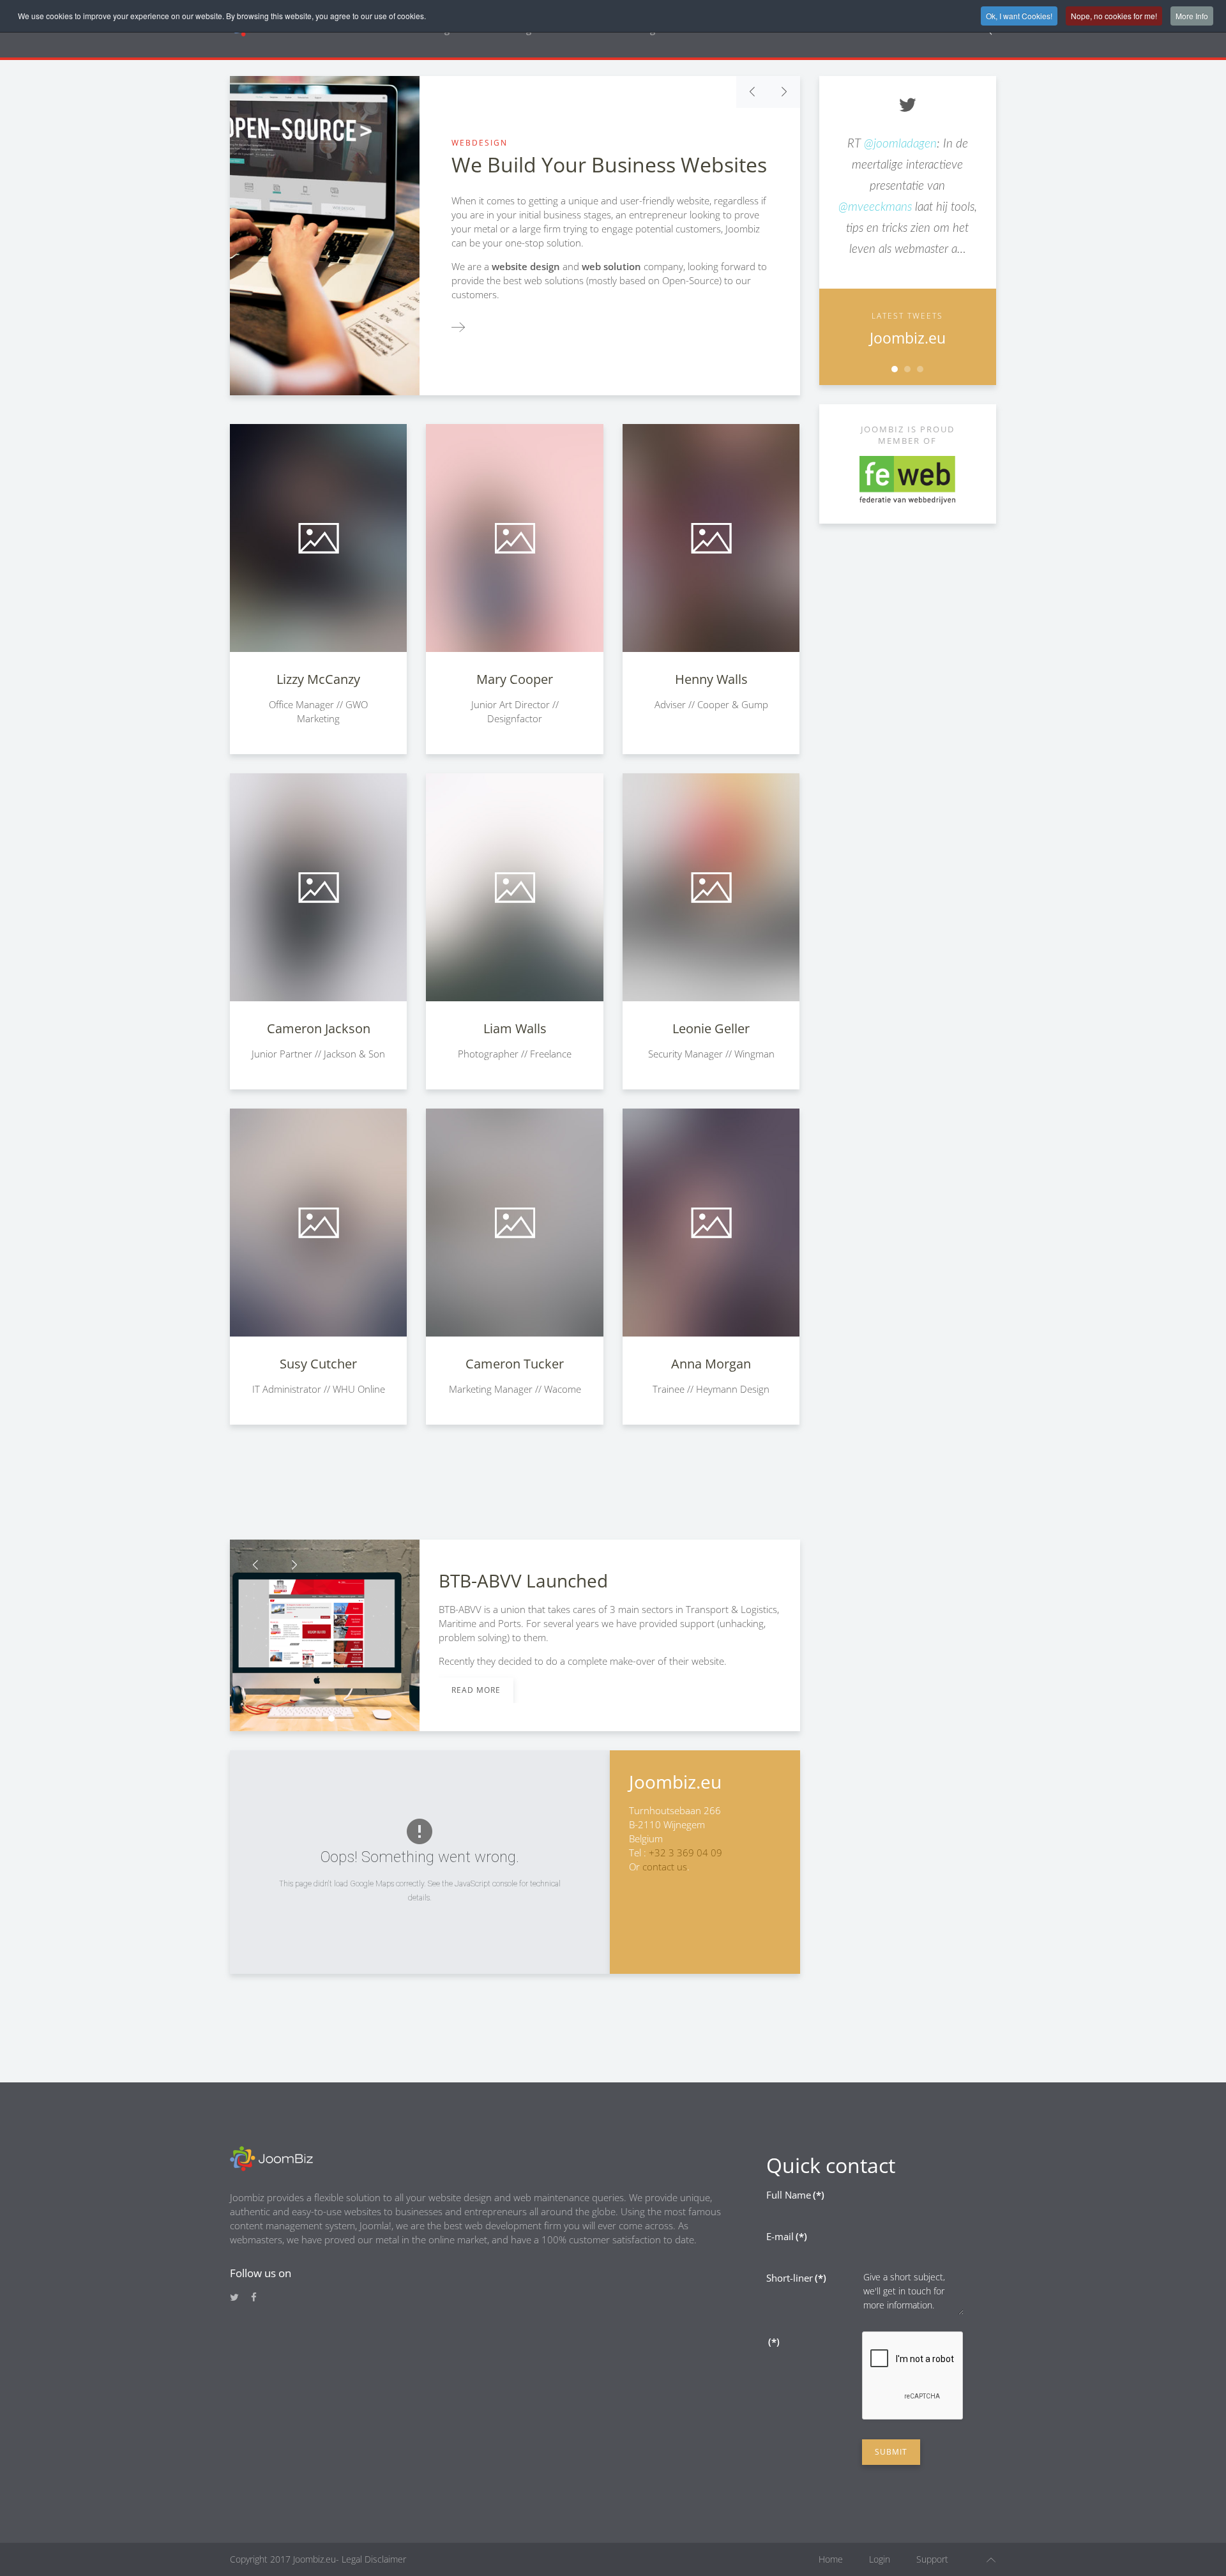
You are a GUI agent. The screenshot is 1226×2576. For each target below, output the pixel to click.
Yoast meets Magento (319, 1718)
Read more (476, 1690)
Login (880, 2559)
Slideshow (895, 369)
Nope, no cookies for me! (1114, 16)
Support (932, 2559)
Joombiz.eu (908, 338)
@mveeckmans (875, 207)
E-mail (787, 2236)
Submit (891, 2452)
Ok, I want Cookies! (1019, 16)
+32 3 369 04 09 (685, 1852)
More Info (1192, 16)
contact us (665, 1867)
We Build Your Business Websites (609, 164)
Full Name (795, 2195)
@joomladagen (900, 144)
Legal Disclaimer (373, 2559)
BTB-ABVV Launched (331, 1718)
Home (831, 2559)
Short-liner (796, 2278)
